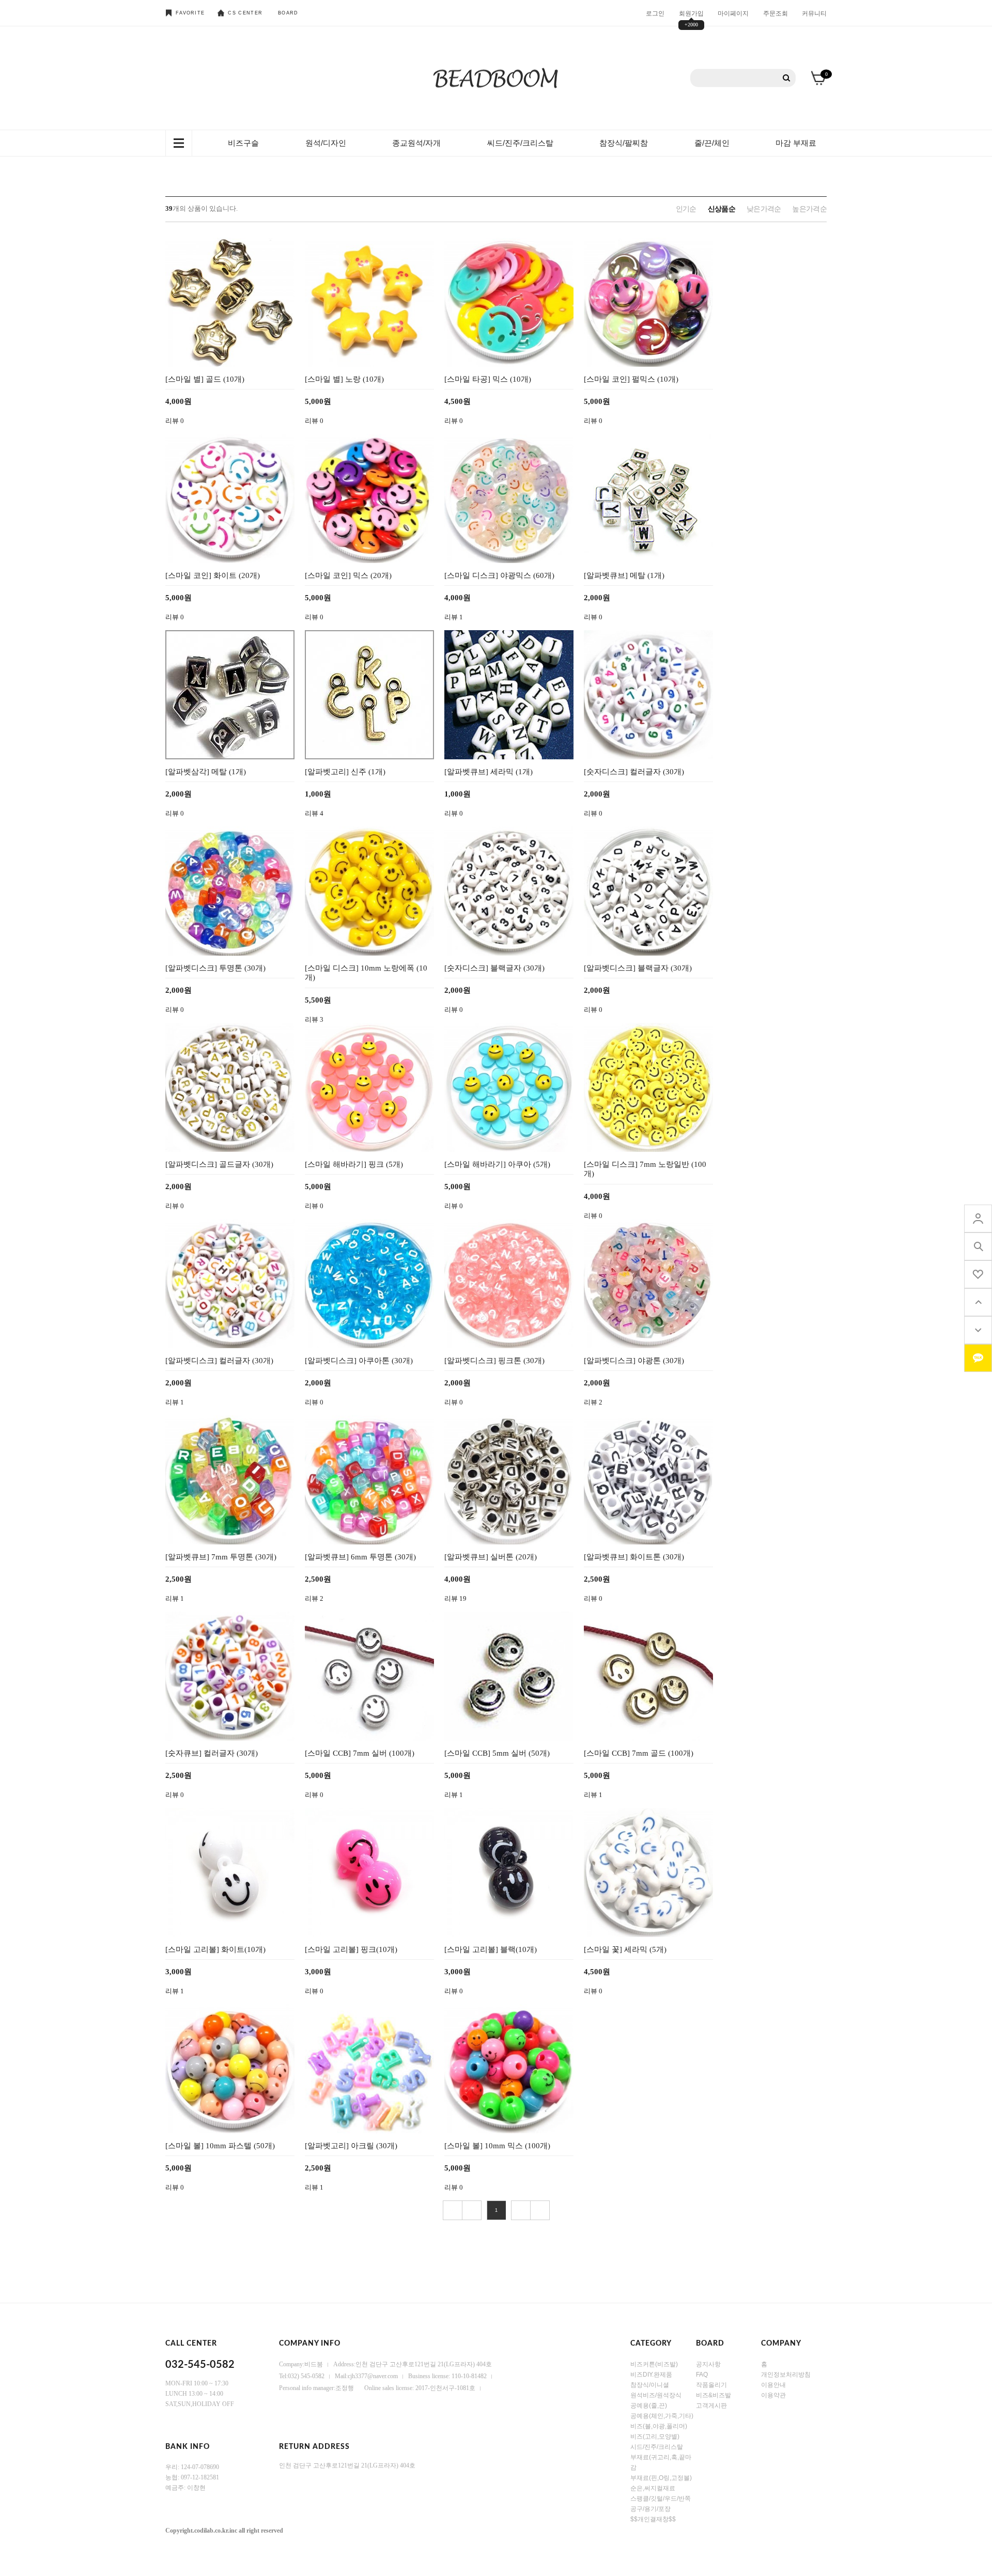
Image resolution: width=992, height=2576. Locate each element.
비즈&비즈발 (714, 2395)
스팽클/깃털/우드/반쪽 (661, 2499)
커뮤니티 (814, 13)
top (978, 1302)
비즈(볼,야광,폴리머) (659, 2426)
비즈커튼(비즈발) (654, 2364)
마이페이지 (733, 13)
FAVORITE (190, 13)
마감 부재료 (796, 143)
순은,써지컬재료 (653, 2488)
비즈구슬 (243, 143)
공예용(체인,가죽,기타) (662, 2416)
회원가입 (691, 13)
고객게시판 (711, 2406)
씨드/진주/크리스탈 (520, 143)
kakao (978, 1358)
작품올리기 (711, 2385)
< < (452, 2210)
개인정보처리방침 (786, 2375)
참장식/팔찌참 (624, 143)
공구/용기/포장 (650, 2509)
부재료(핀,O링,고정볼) (661, 2478)
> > (540, 2210)
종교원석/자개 (416, 143)
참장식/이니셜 (650, 2385)
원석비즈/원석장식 (656, 2395)
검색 (787, 78)
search (978, 1246)
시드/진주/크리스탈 (657, 2447)
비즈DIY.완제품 (651, 2375)
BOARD (288, 13)
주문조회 (776, 13)
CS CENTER (245, 13)
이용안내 (773, 2385)
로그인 (655, 13)
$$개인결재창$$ (653, 2519)
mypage (978, 1219)
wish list (978, 1274)
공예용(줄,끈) (649, 2406)
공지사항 (708, 2364)
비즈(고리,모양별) (655, 2437)
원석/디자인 (326, 143)
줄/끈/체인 (712, 143)
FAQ (702, 2375)
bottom (978, 1330)
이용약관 (773, 2395)
